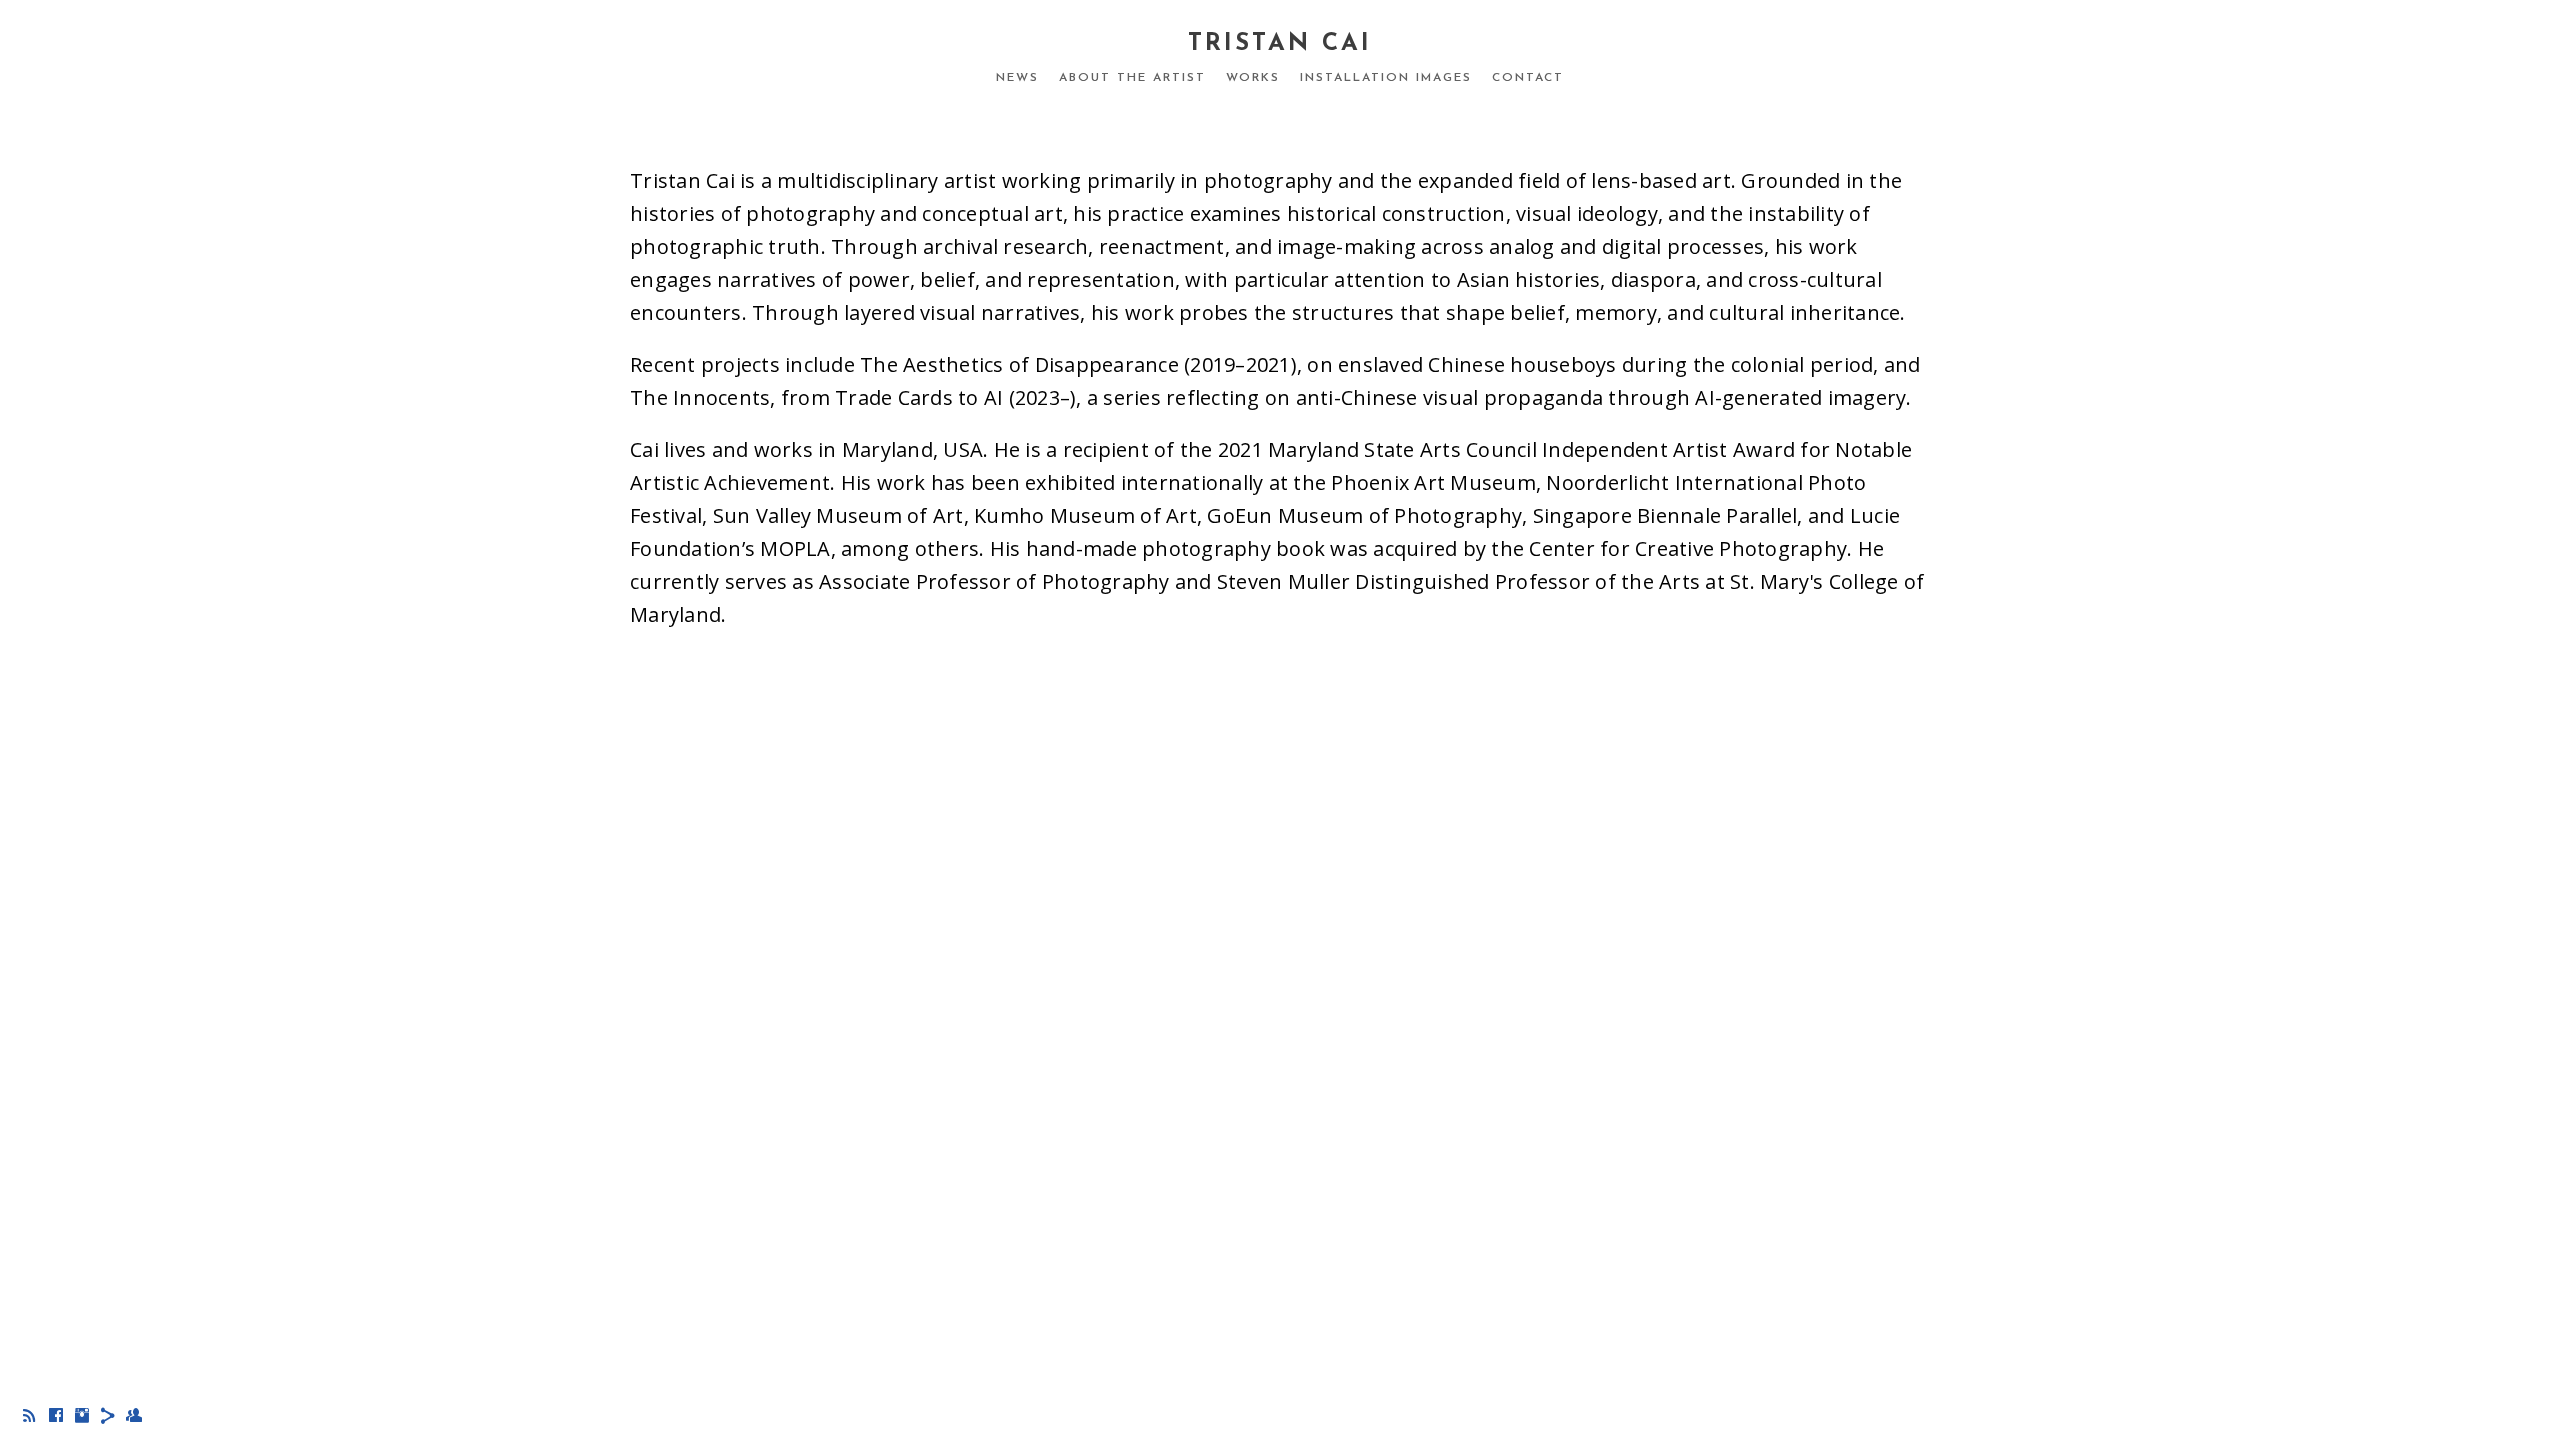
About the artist (1132, 78)
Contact (1528, 78)
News (1017, 78)
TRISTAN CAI (1280, 44)
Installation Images (1386, 78)
